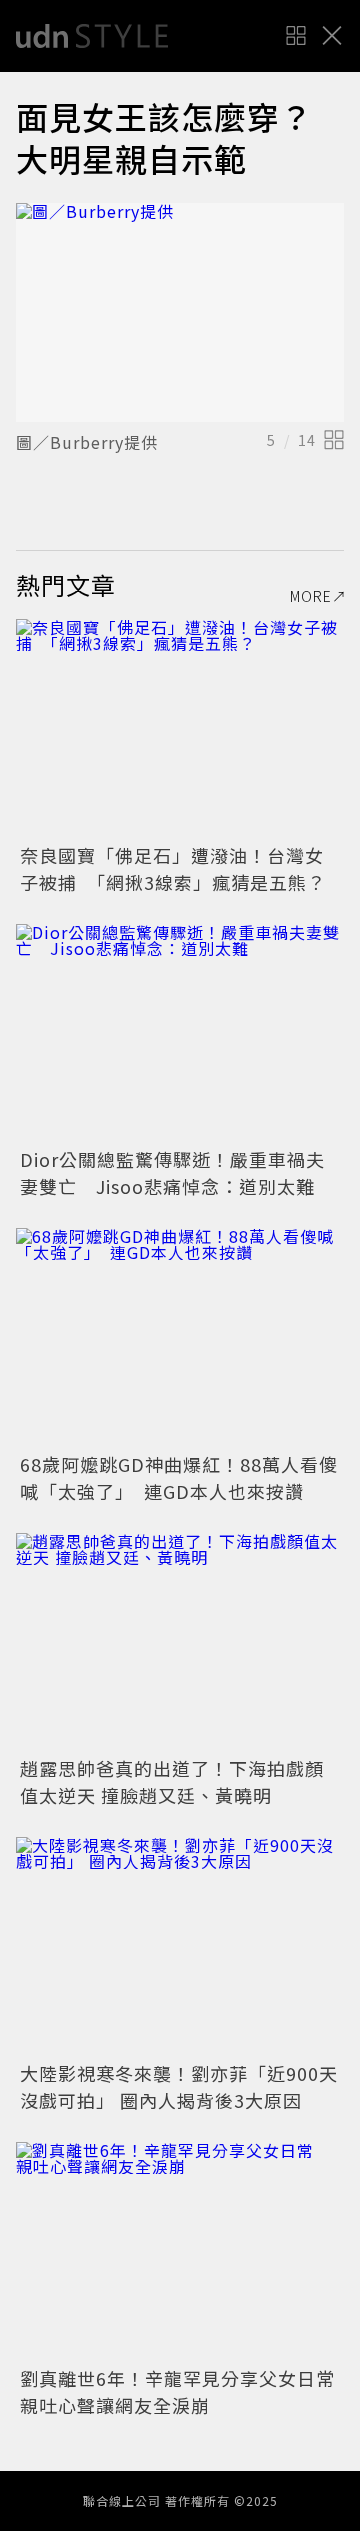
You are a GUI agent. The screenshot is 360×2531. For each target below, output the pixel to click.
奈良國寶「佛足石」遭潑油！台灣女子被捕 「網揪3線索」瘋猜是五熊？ (173, 868)
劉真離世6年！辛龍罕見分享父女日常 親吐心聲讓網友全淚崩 (187, 2391)
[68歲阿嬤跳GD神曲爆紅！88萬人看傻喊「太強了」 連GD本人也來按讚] (180, 1337)
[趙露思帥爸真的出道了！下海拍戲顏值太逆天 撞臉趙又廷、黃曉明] (180, 1642)
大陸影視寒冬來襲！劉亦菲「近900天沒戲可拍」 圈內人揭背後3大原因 (179, 2086)
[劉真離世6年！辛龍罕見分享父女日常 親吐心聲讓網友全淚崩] (180, 2251)
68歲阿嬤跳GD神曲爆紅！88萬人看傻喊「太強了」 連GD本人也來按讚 (179, 1477)
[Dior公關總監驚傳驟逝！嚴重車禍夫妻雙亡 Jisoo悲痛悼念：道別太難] (180, 1033)
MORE (311, 596)
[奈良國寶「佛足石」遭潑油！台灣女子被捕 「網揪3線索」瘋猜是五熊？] (180, 728)
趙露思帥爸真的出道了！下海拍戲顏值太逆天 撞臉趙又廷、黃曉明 (172, 1781)
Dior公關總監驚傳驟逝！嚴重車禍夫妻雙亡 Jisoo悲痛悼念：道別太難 (172, 1172)
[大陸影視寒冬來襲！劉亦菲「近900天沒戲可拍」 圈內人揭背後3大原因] (180, 1946)
